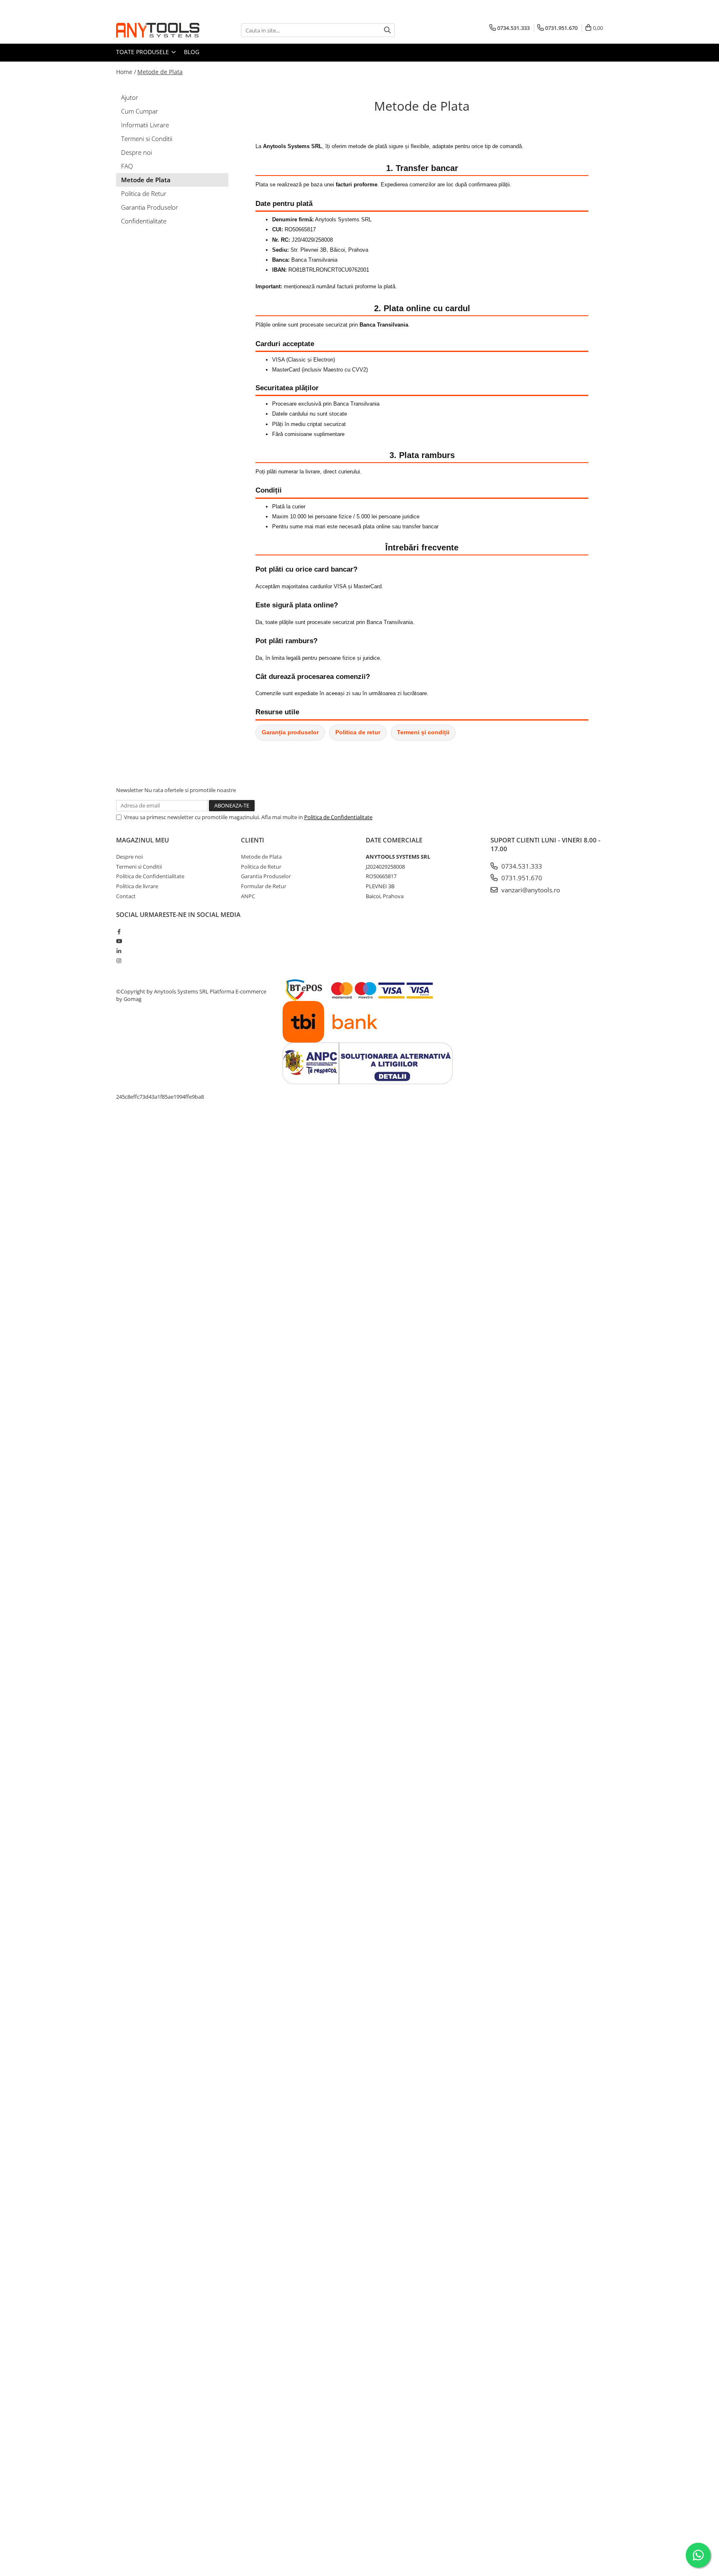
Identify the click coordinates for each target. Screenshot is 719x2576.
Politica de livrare (137, 886)
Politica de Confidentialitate (338, 817)
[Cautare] (387, 30)
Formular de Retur (264, 886)
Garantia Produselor (150, 207)
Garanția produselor (290, 732)
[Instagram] (119, 961)
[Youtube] (119, 941)
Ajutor (130, 97)
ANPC (248, 896)
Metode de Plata (160, 72)
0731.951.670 (521, 878)
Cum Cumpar (140, 111)
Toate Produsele (143, 52)
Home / (126, 72)
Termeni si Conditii (147, 139)
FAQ (127, 166)
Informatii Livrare (145, 125)
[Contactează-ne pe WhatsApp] (698, 2555)
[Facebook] (119, 931)
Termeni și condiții (423, 732)
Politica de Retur (144, 193)
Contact (126, 896)
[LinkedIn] (119, 951)
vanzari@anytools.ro (530, 890)
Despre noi (136, 152)
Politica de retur (358, 732)
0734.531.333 (521, 866)
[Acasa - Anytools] (158, 30)
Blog (192, 52)
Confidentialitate (144, 221)
